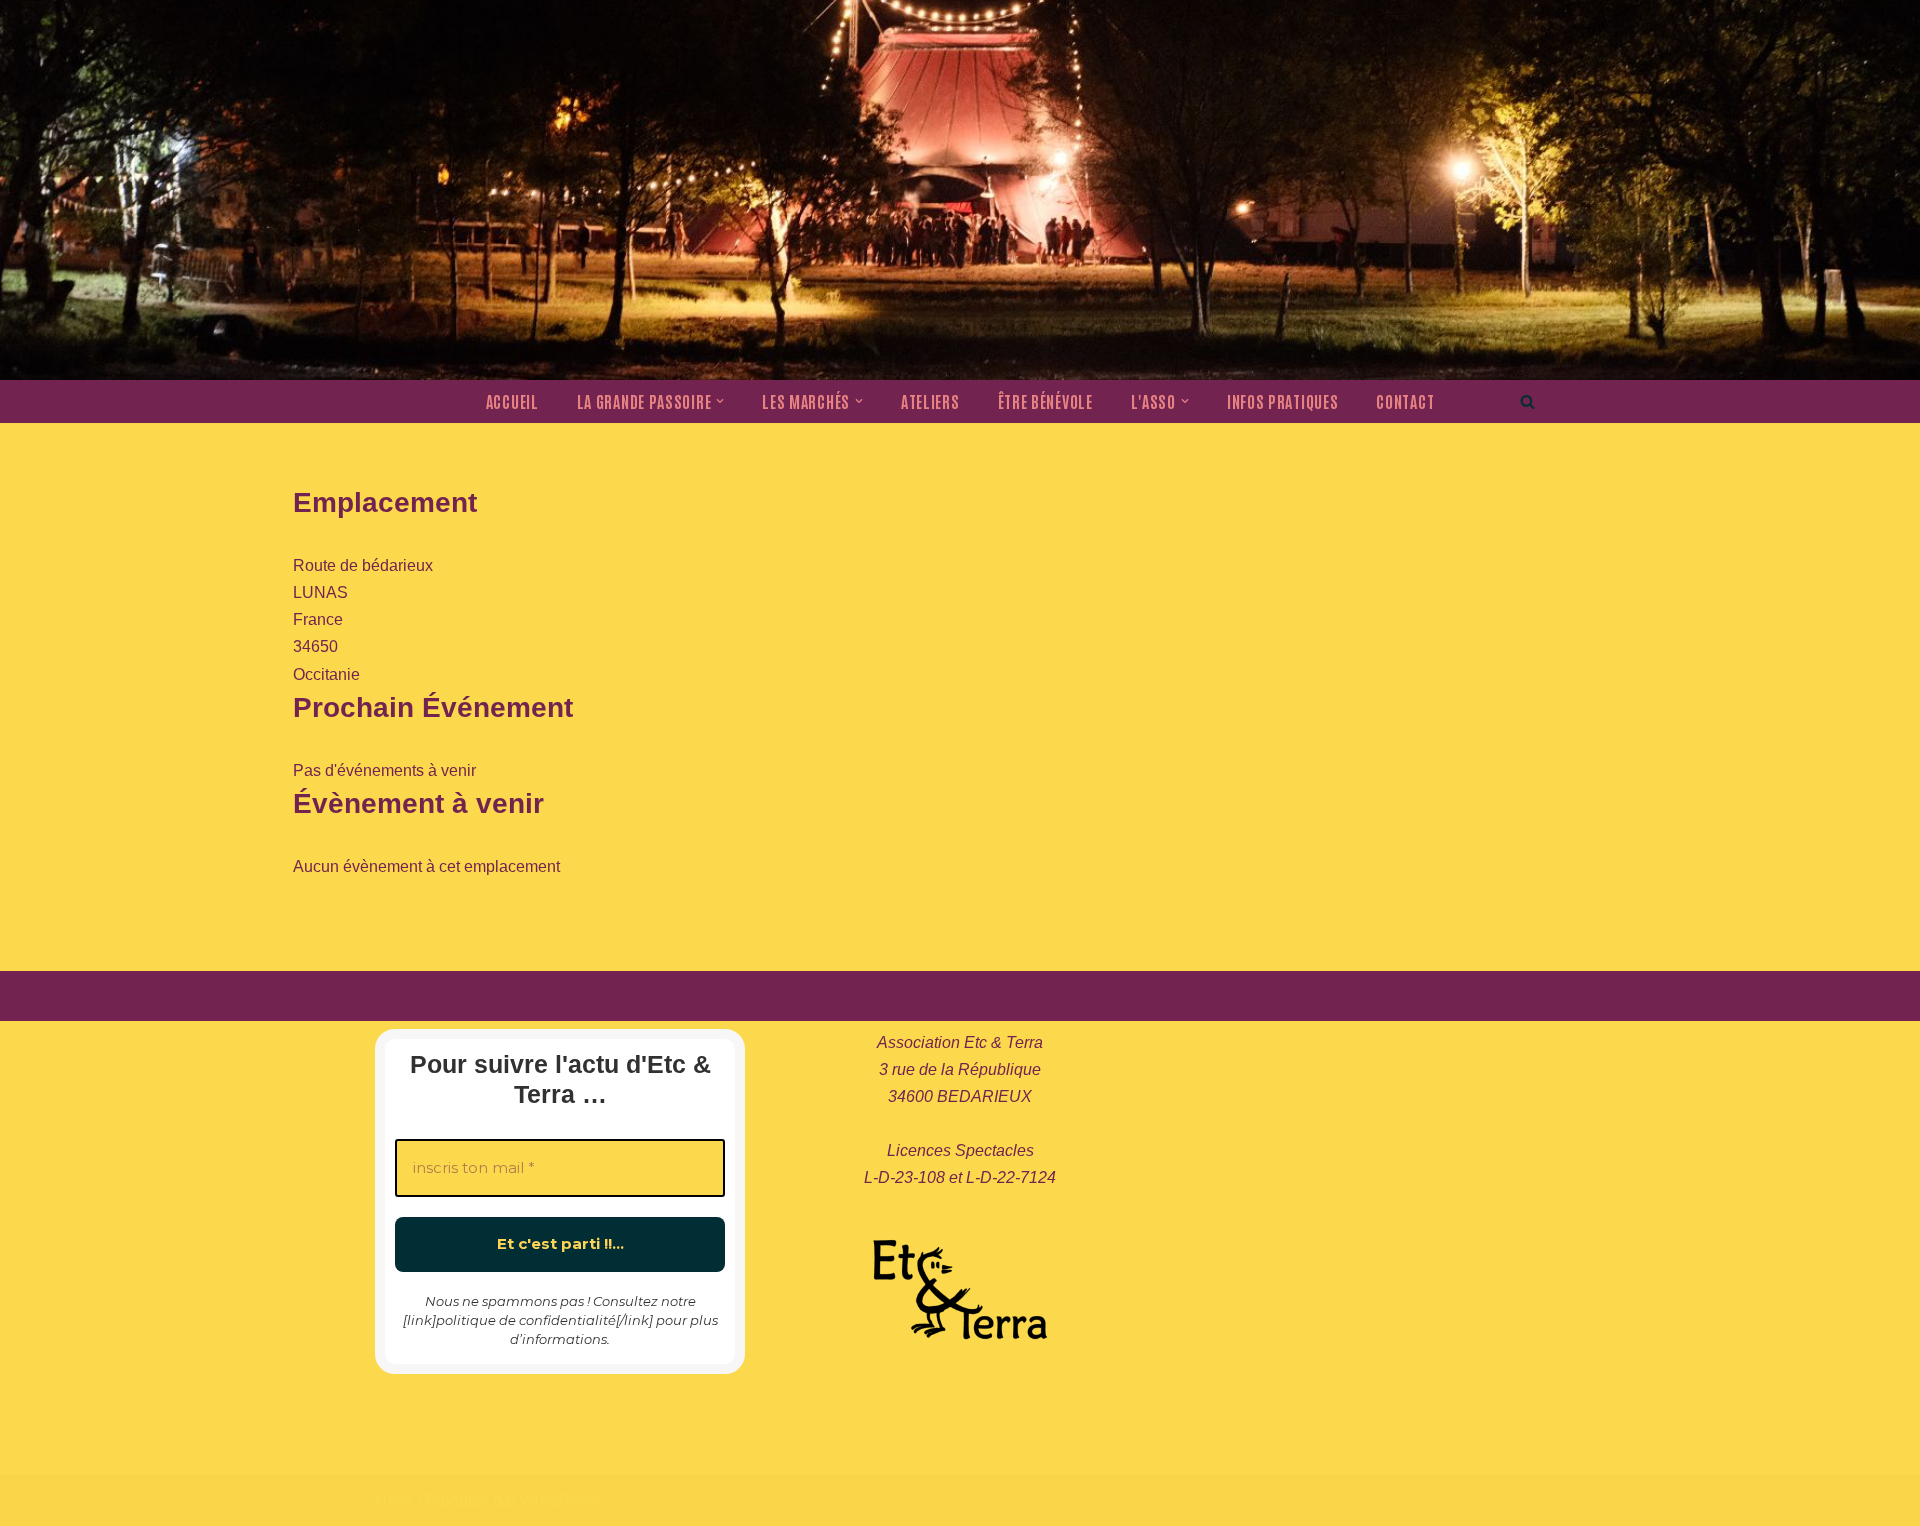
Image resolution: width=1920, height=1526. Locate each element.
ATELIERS (930, 401)
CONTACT (1405, 401)
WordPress (559, 1500)
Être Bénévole (1045, 401)
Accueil (512, 401)
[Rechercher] (1527, 401)
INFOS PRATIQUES (1283, 401)
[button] (720, 401)
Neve (394, 1500)
